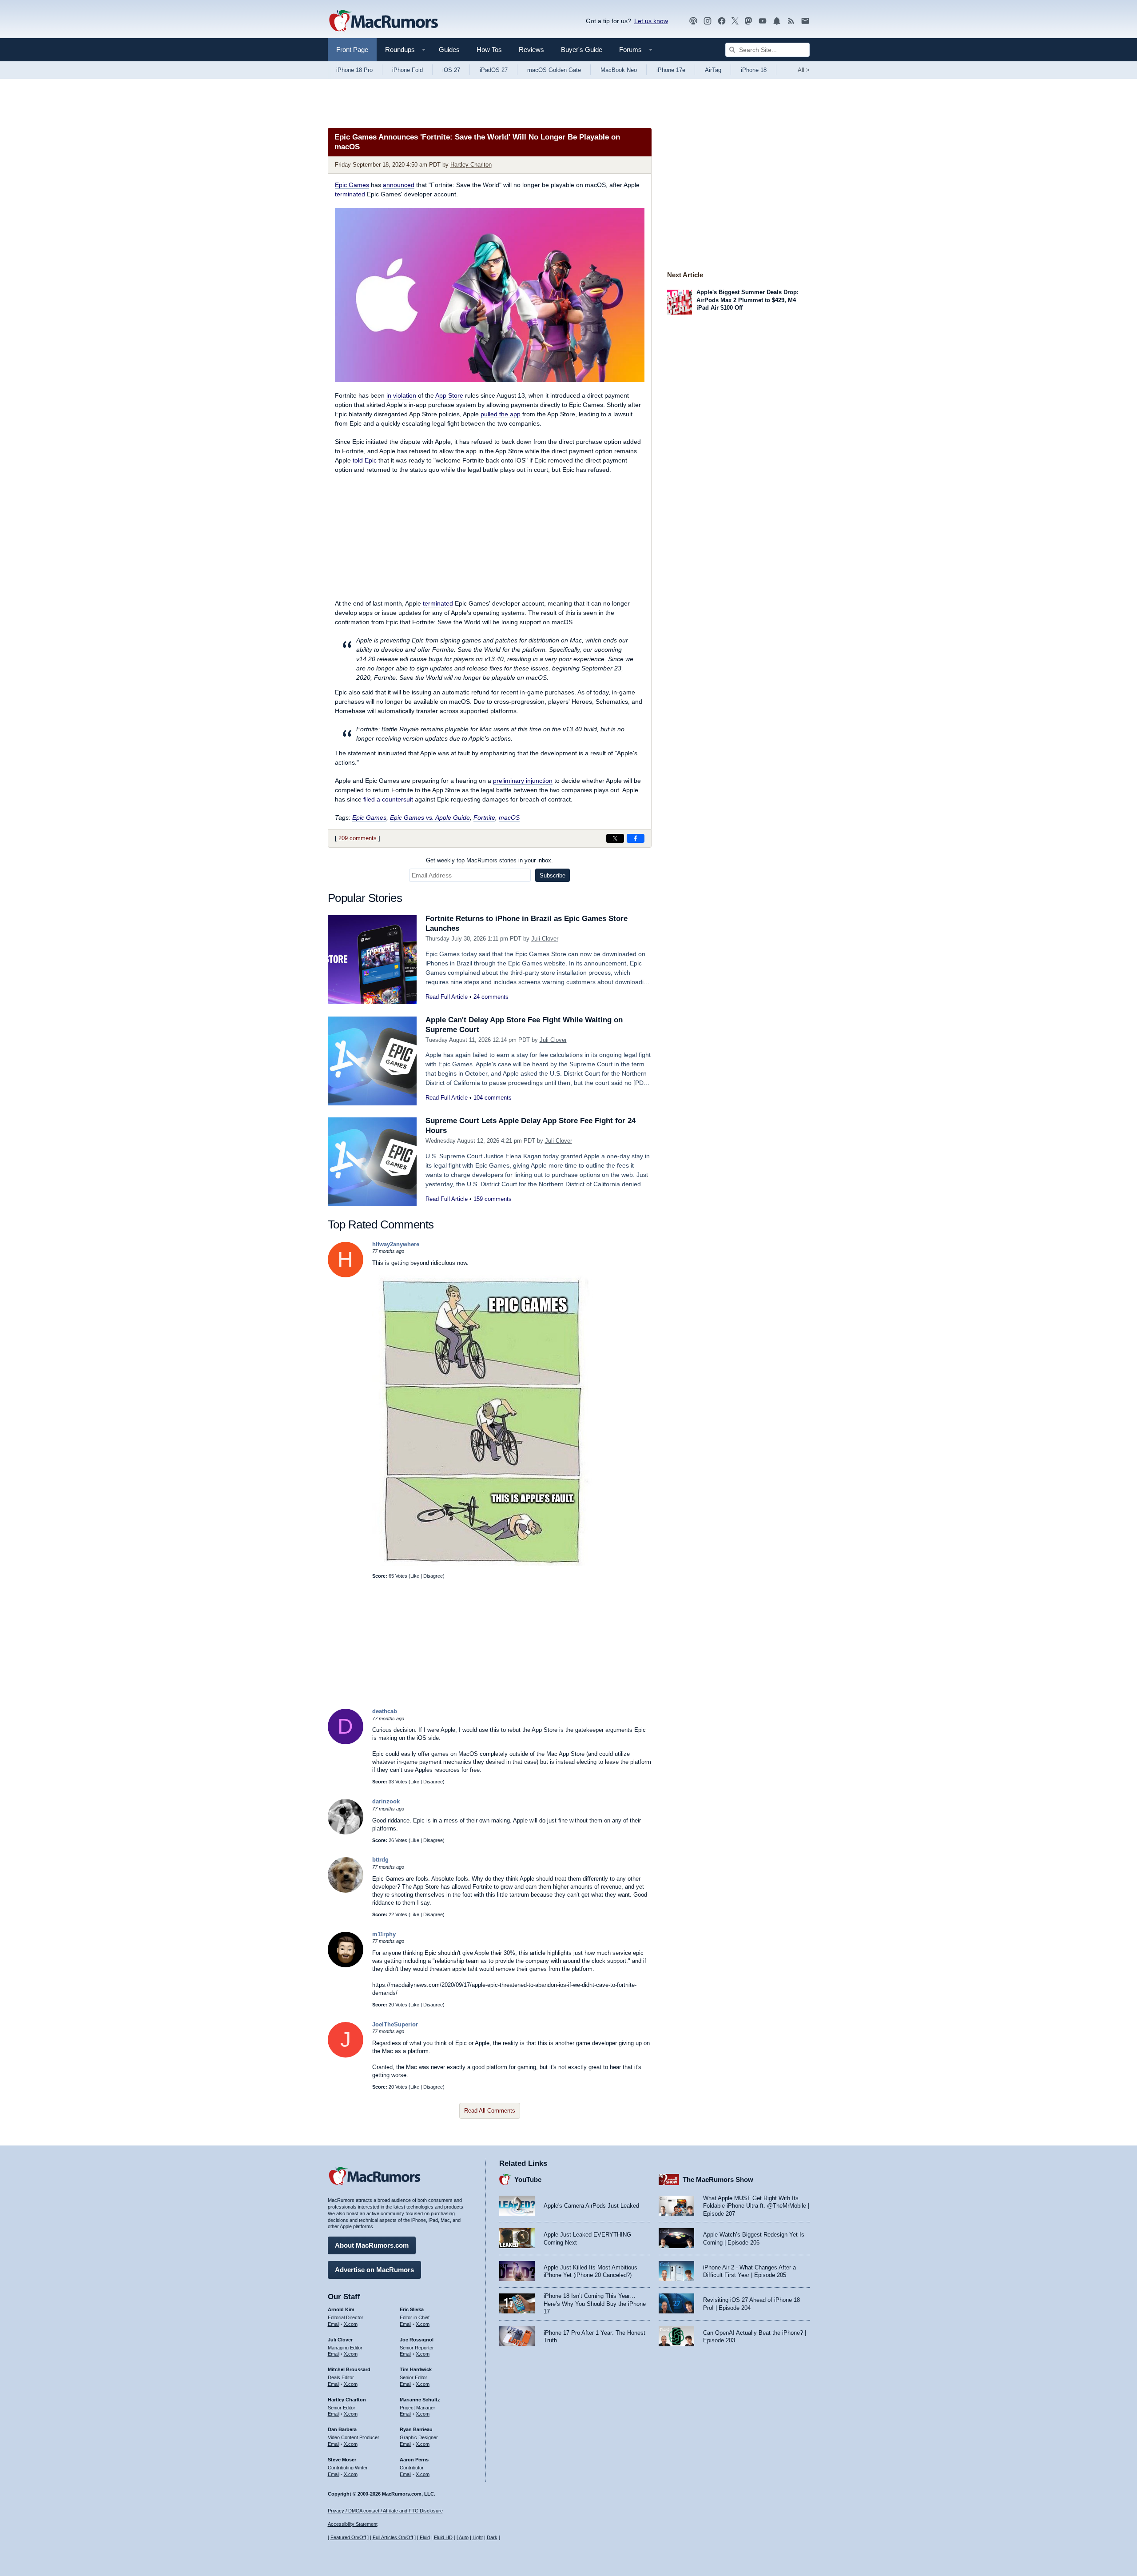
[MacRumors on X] (735, 21)
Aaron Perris (414, 2460)
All (804, 70)
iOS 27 (451, 70)
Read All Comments (490, 2111)
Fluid (425, 2537)
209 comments (358, 838)
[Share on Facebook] (636, 838)
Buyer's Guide (582, 50)
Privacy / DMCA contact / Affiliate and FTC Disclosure (385, 2511)
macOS (509, 817)
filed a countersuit (388, 799)
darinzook (386, 1801)
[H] (346, 1275)
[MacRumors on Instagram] (708, 21)
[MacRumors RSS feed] (791, 21)
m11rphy (384, 1934)
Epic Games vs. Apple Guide (430, 817)
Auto (464, 2537)
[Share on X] (615, 838)
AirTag (713, 70)
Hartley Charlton (471, 165)
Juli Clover (545, 939)
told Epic (365, 460)
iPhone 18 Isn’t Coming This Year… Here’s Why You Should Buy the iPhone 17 (595, 2304)
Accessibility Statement (353, 2524)
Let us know (651, 21)
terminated (350, 194)
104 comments (493, 1098)
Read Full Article (447, 997)
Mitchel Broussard (349, 2369)
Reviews (531, 50)
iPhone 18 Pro (354, 70)
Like (415, 1576)
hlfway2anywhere (396, 1244)
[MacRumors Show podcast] (693, 21)
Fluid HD (443, 2537)
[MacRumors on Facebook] (722, 21)
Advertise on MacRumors (374, 2270)
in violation (401, 395)
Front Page (352, 50)
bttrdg (380, 1860)
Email (334, 2324)
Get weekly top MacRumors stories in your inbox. (489, 860)
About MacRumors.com (372, 2245)
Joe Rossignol (417, 2340)
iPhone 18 (754, 70)
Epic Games (352, 185)
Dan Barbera (342, 2429)
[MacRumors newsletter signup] (805, 21)
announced (399, 185)
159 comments (493, 1199)
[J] (346, 2056)
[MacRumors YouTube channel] (763, 21)
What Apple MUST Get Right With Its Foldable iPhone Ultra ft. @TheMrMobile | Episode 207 (756, 2206)
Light (478, 2537)
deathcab (385, 1711)
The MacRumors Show (718, 2179)
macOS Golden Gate (554, 70)
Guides (449, 50)
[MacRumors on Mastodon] (748, 21)
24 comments (491, 997)
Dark (492, 2537)
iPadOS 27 (494, 70)
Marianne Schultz (420, 2400)
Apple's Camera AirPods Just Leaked (591, 2206)
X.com (351, 2324)
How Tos (489, 50)
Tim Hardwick (416, 2369)
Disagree (433, 1576)
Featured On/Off (348, 2537)
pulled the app (501, 414)
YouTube (528, 2179)
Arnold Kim (341, 2309)
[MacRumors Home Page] (383, 21)
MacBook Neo (619, 70)
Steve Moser (342, 2460)
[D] (346, 1742)
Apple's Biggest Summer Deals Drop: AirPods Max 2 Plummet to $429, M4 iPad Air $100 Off (747, 300)
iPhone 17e (671, 70)
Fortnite (484, 817)
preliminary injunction (523, 781)
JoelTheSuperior (395, 2024)
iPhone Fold (407, 70)
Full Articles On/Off (393, 2537)
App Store (449, 395)
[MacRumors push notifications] (777, 21)
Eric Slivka (412, 2309)
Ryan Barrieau (416, 2429)
